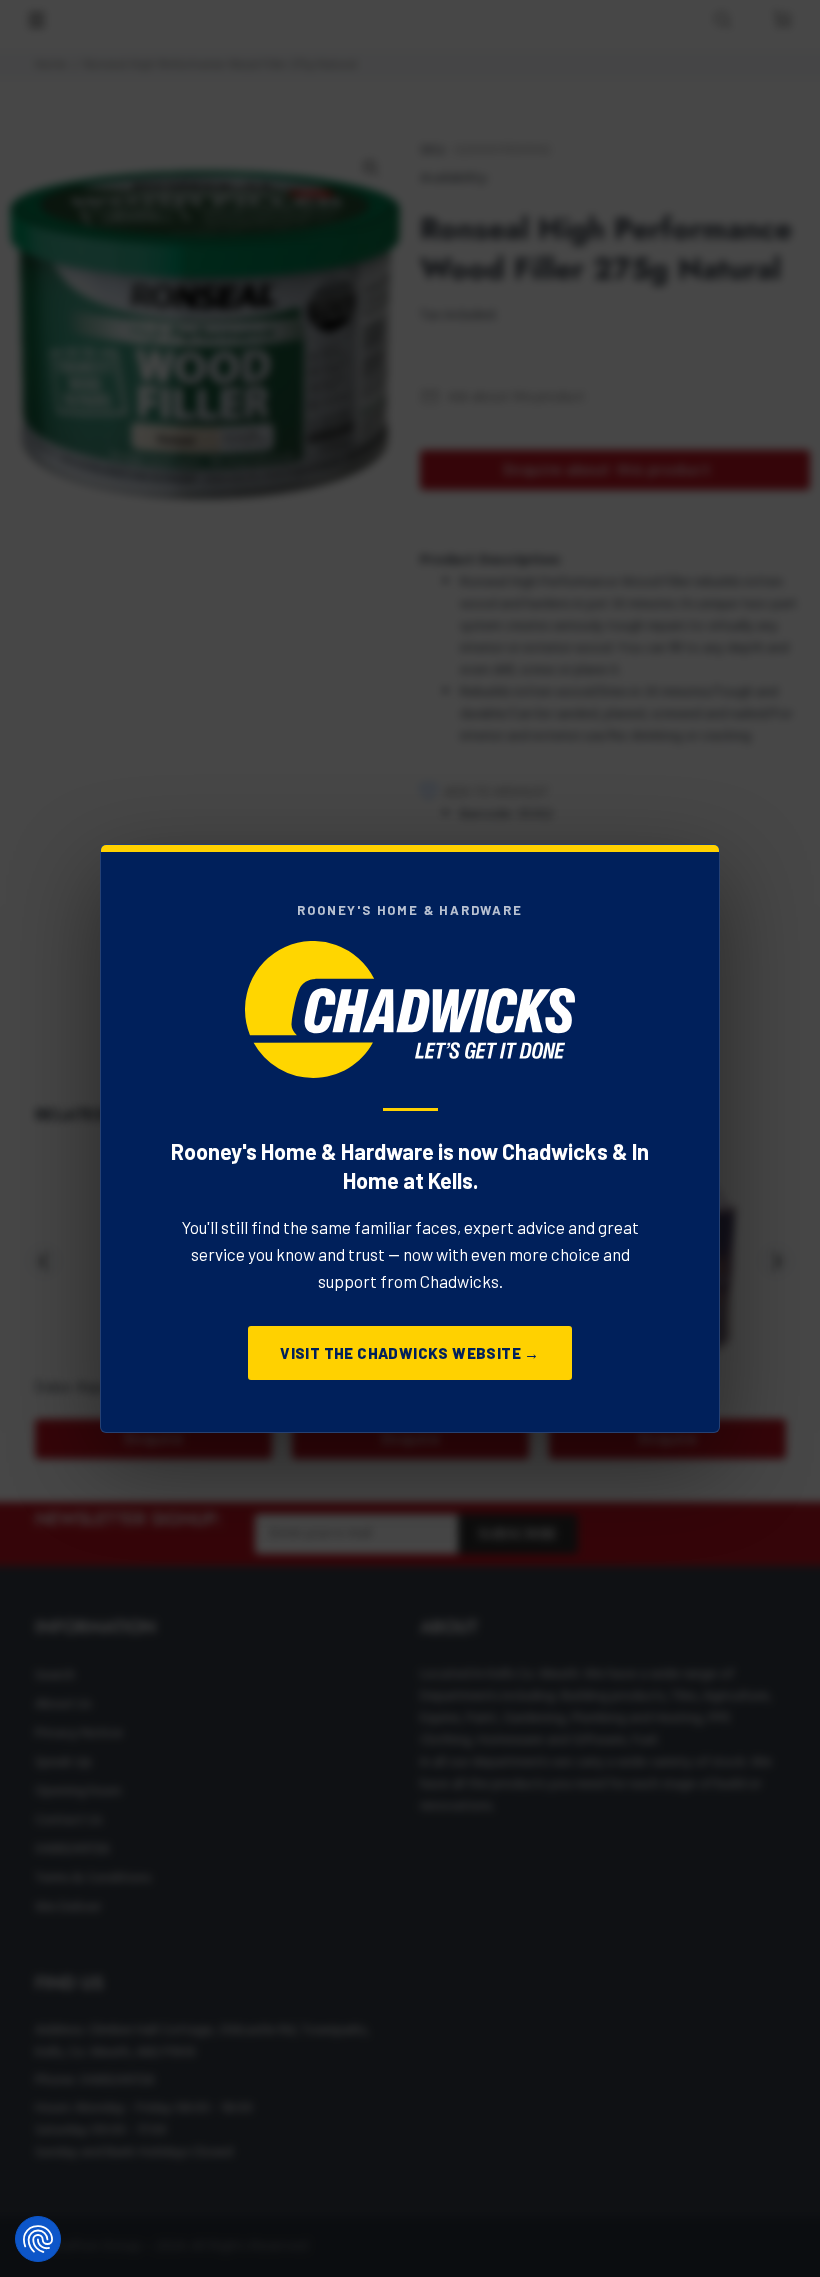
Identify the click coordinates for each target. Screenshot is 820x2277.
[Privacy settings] (38, 2239)
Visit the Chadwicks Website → (410, 1353)
